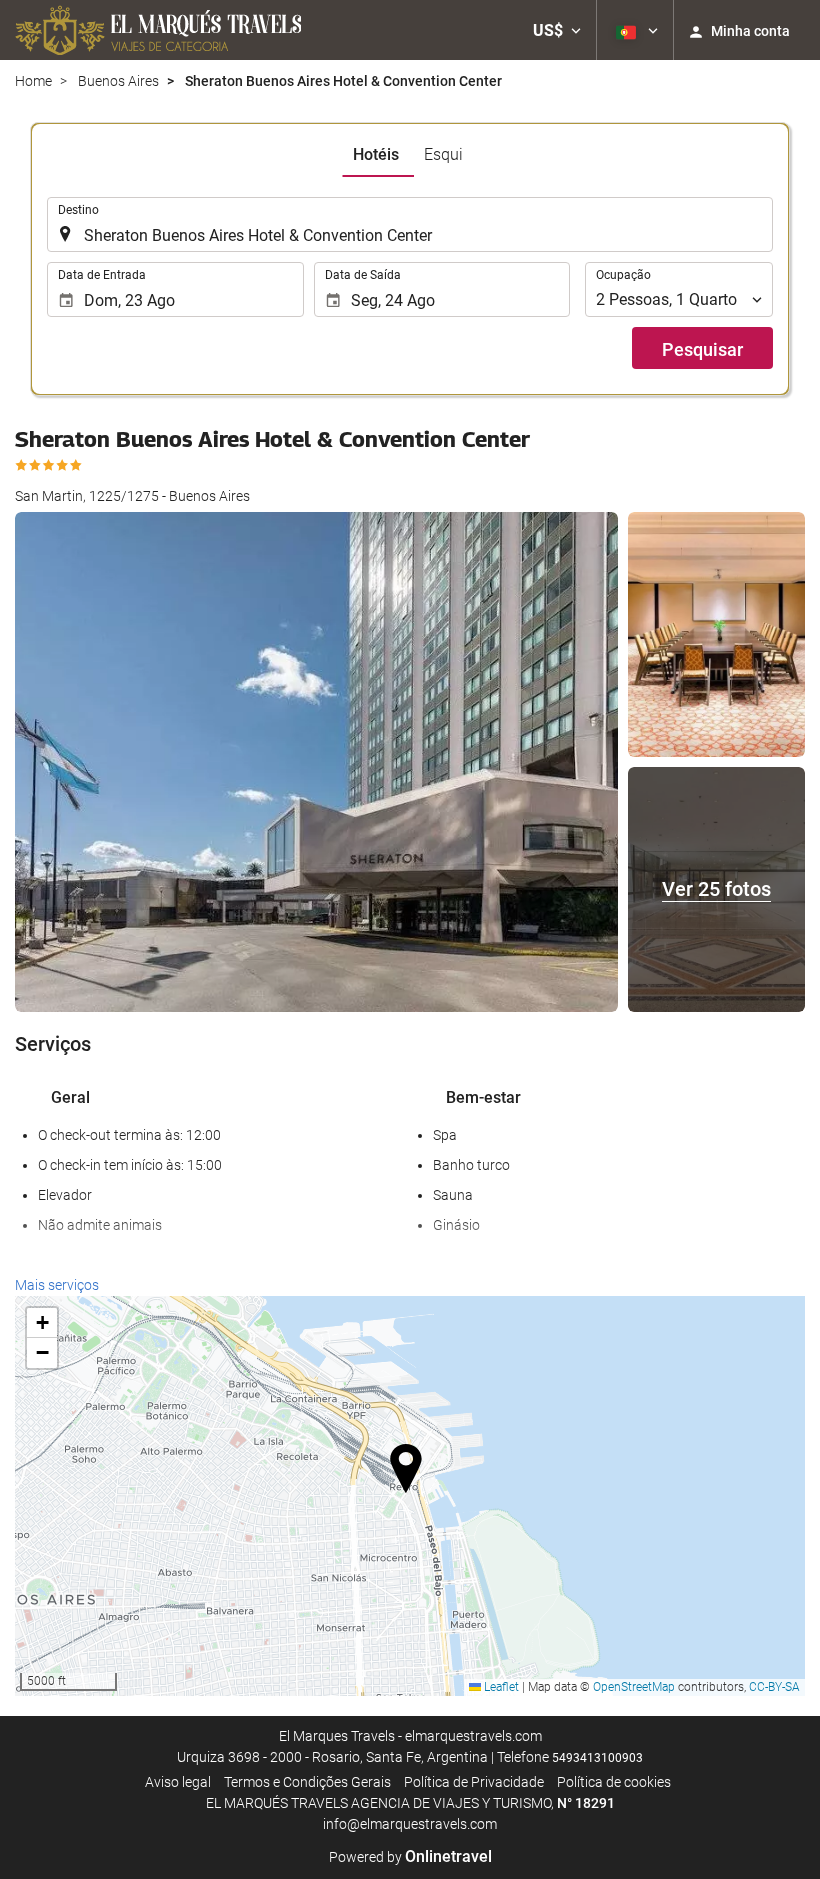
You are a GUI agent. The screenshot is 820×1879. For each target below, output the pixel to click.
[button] (557, 30)
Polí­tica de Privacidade (474, 1782)
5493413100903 (597, 1758)
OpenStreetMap (634, 1687)
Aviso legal (178, 1782)
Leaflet (500, 1687)
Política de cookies (614, 1782)
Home (33, 81)
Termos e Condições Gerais (307, 1782)
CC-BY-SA (774, 1687)
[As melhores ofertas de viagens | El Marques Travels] (158, 30)
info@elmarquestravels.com (410, 1824)
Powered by (410, 1857)
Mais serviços (57, 1285)
